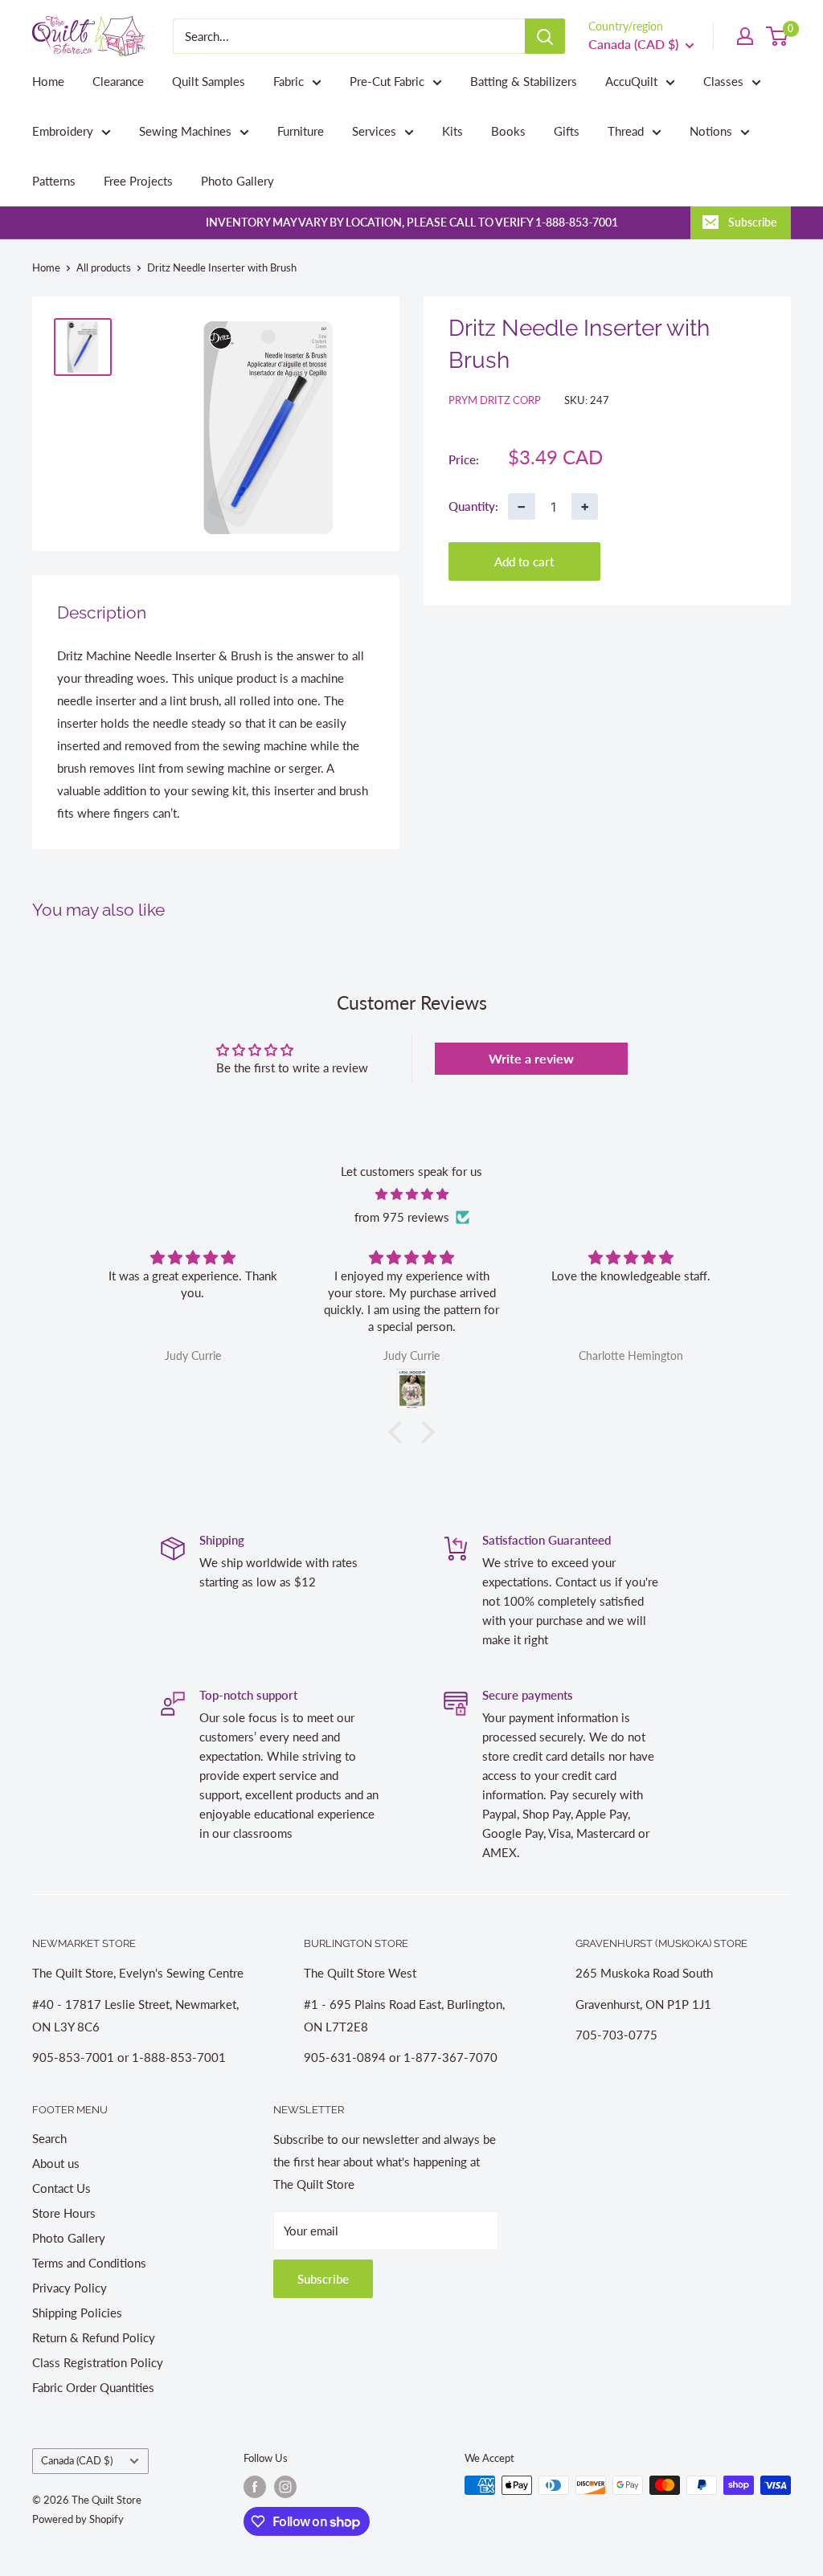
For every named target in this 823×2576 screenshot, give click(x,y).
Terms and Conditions (89, 2263)
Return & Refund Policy (94, 2337)
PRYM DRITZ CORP (495, 400)
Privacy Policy (70, 2288)
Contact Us (61, 2188)
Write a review (531, 1058)
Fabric (289, 81)
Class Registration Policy (98, 2362)
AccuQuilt (631, 81)
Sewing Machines (185, 131)
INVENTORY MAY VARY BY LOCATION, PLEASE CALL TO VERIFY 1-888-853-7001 (412, 222)
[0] (778, 36)
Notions (711, 131)
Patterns (54, 181)
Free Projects (138, 181)
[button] (399, 1432)
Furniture (301, 131)
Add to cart (524, 561)
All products (104, 267)
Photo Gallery (237, 181)
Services (374, 131)
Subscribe (752, 222)
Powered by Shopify (78, 2519)
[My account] (745, 36)
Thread (626, 131)
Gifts (567, 131)
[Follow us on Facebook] (255, 2487)
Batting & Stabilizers (524, 81)
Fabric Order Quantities (93, 2387)
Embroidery (63, 131)
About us (56, 2163)
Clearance (118, 81)
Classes (723, 81)
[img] (411, 1194)
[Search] (545, 36)
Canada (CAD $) (77, 2460)
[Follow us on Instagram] (285, 2487)
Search (49, 2138)
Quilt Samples (209, 81)
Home (48, 81)
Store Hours (64, 2213)
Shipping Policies (77, 2313)
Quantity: (473, 506)
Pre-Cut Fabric (387, 81)
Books (508, 131)
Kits (452, 131)
